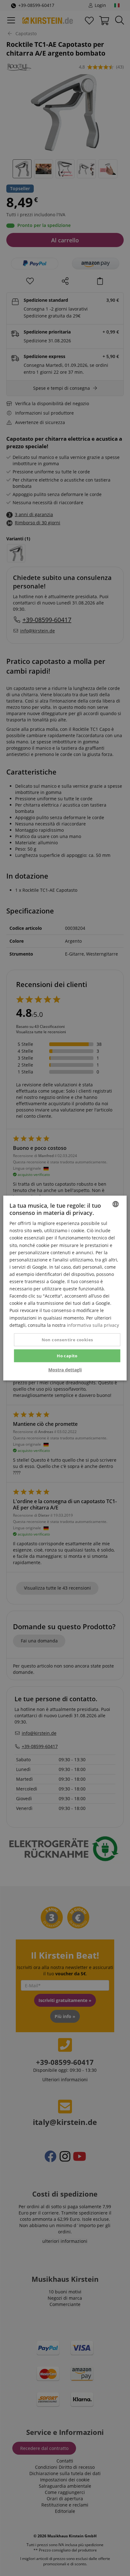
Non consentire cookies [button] (67, 1339)
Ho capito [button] (67, 1355)
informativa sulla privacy (93, 1325)
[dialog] (65, 1288)
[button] (65, 1370)
